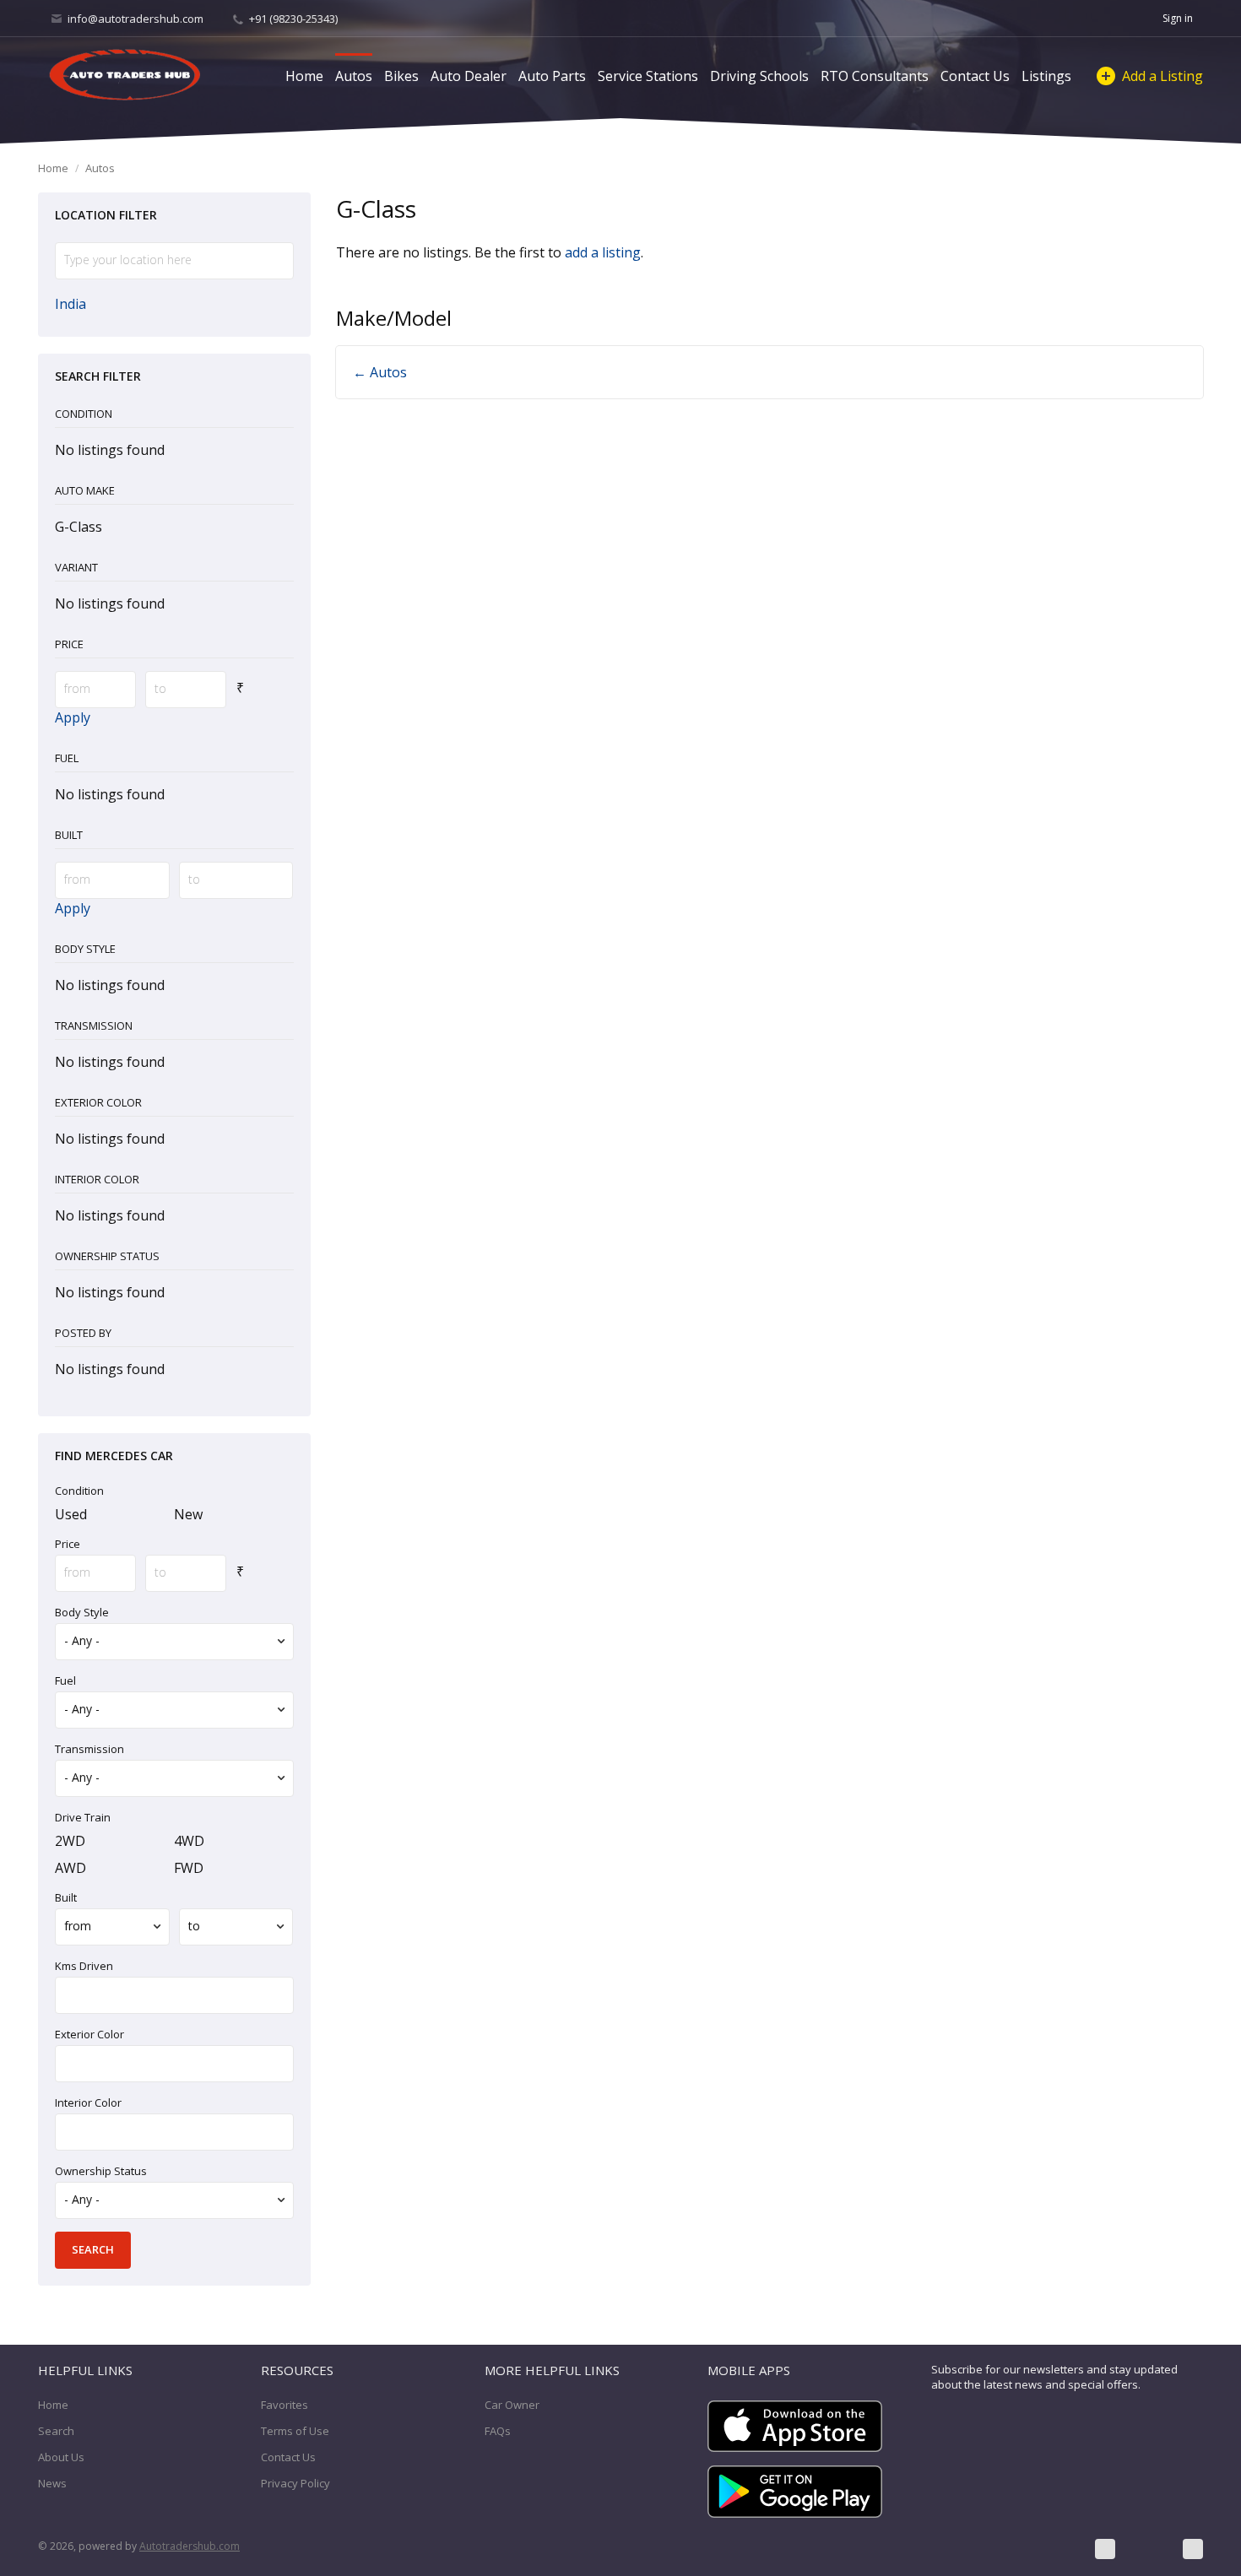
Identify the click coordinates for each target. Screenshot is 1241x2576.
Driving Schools (759, 76)
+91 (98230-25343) (292, 19)
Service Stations (648, 76)
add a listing (603, 252)
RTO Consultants (875, 76)
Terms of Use (295, 2431)
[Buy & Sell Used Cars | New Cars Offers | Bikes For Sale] (125, 76)
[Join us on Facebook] (1105, 2549)
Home (304, 76)
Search (56, 2431)
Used (71, 1514)
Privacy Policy (295, 2483)
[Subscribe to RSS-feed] (1193, 2549)
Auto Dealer (469, 76)
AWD (70, 1868)
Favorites (285, 2405)
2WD (70, 1841)
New (188, 1514)
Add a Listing (1162, 76)
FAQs (498, 2431)
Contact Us (975, 76)
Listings (1046, 76)
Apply (73, 717)
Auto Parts (552, 76)
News (52, 2483)
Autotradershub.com (190, 2546)
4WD (189, 1841)
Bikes (401, 76)
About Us (61, 2457)
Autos (354, 76)
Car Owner (512, 2405)
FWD (189, 1868)
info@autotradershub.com (135, 19)
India (70, 304)
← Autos (380, 372)
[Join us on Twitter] (1149, 2549)
